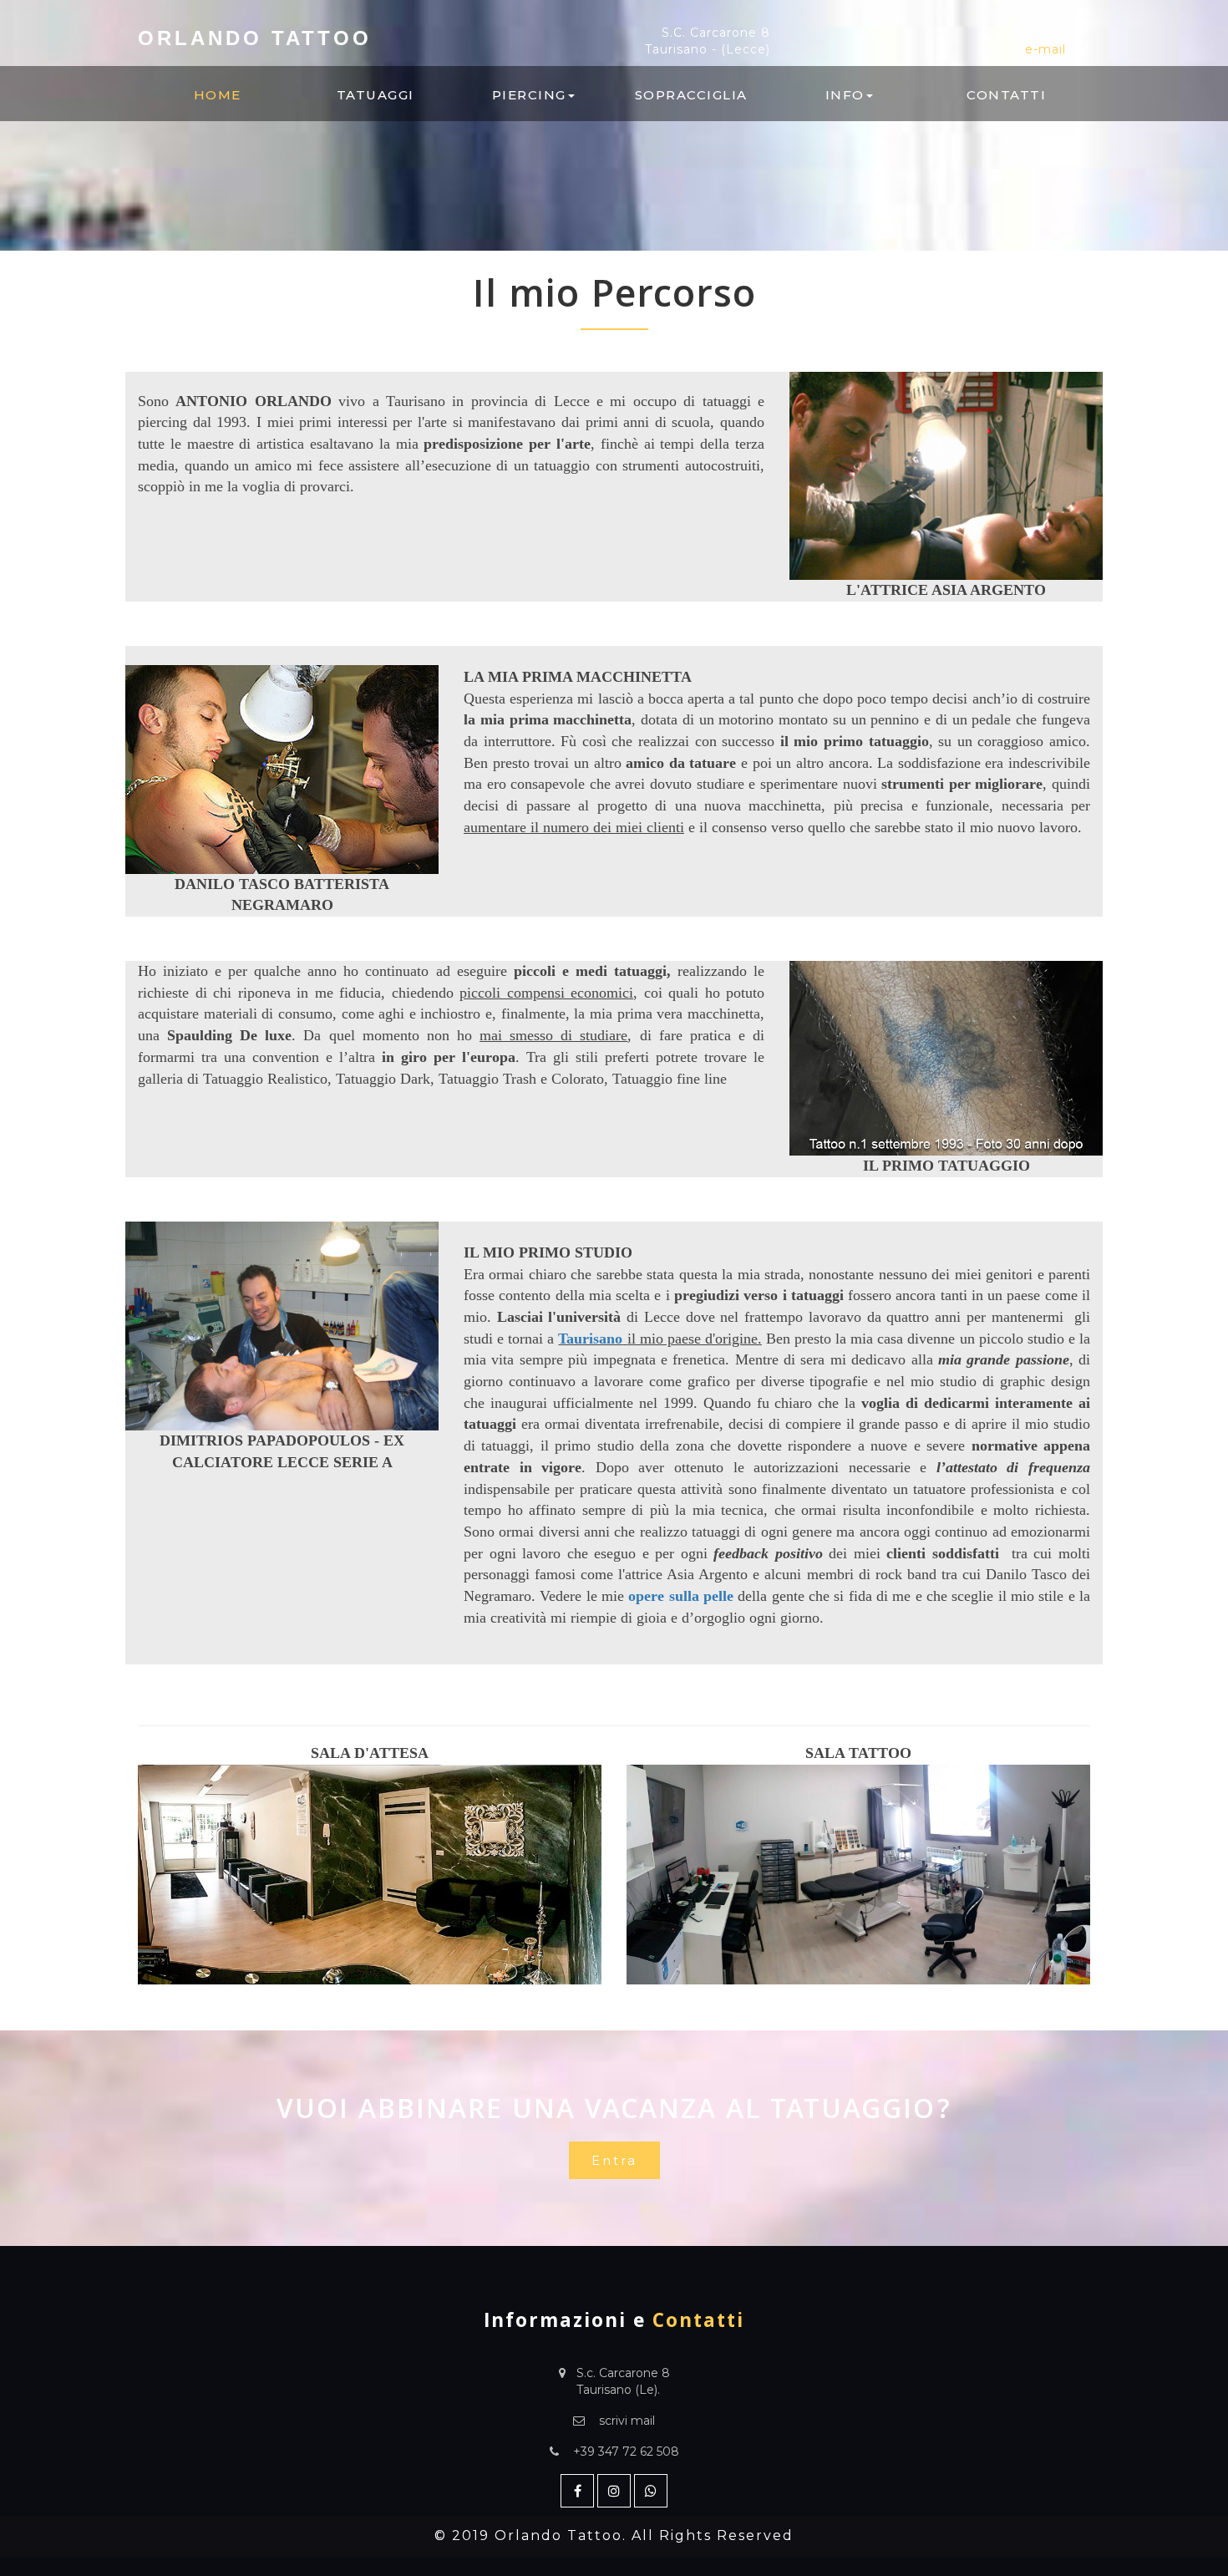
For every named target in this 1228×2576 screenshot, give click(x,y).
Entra (614, 2160)
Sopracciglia (691, 95)
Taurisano (590, 1339)
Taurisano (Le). (618, 2390)
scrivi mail (627, 2421)
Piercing (529, 95)
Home (218, 95)
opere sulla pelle (681, 1596)
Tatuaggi (376, 95)
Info (845, 95)
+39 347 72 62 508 (626, 2452)
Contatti (1006, 95)
